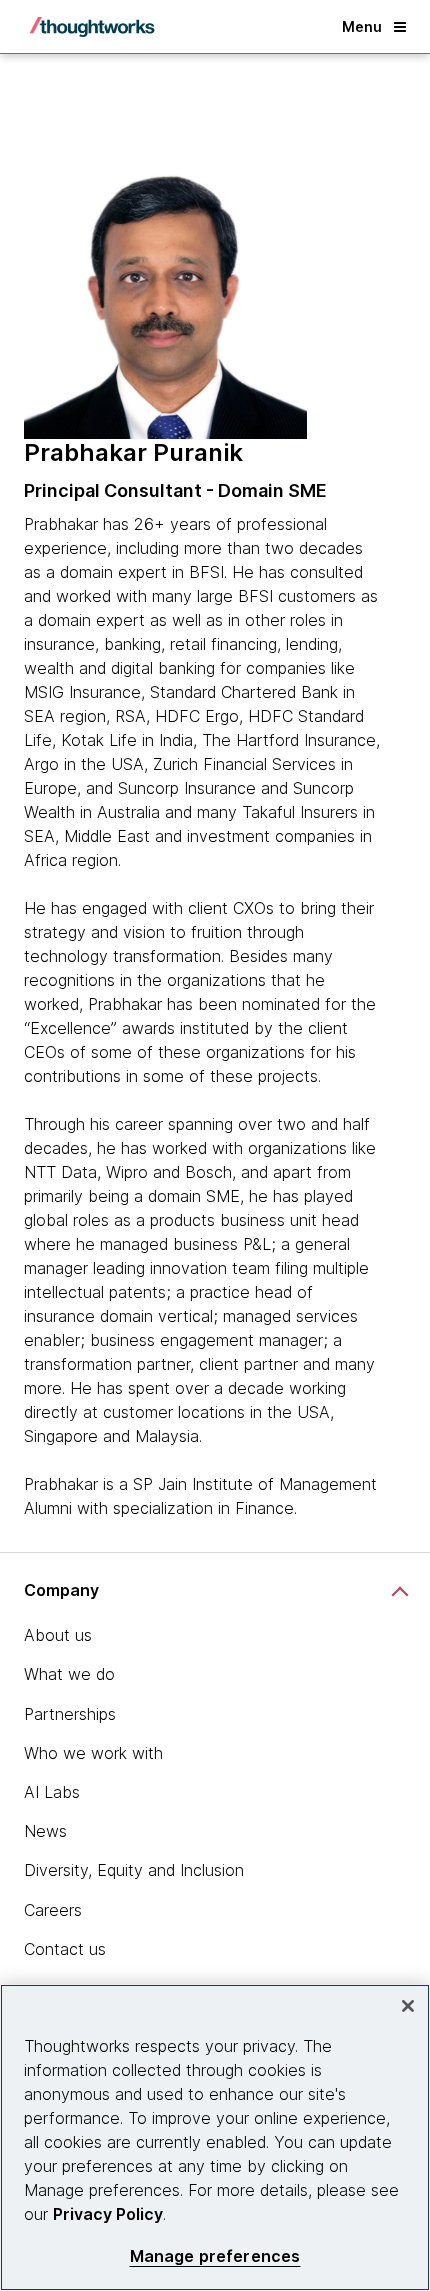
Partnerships (70, 1714)
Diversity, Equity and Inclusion (134, 1870)
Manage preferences (215, 2256)
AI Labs (52, 1792)
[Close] (408, 2006)
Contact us (65, 1949)
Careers (53, 1910)
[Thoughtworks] (92, 27)
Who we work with (93, 1753)
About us (58, 1635)
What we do (69, 1674)
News (45, 1831)
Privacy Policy (108, 2214)
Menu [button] (362, 26)
